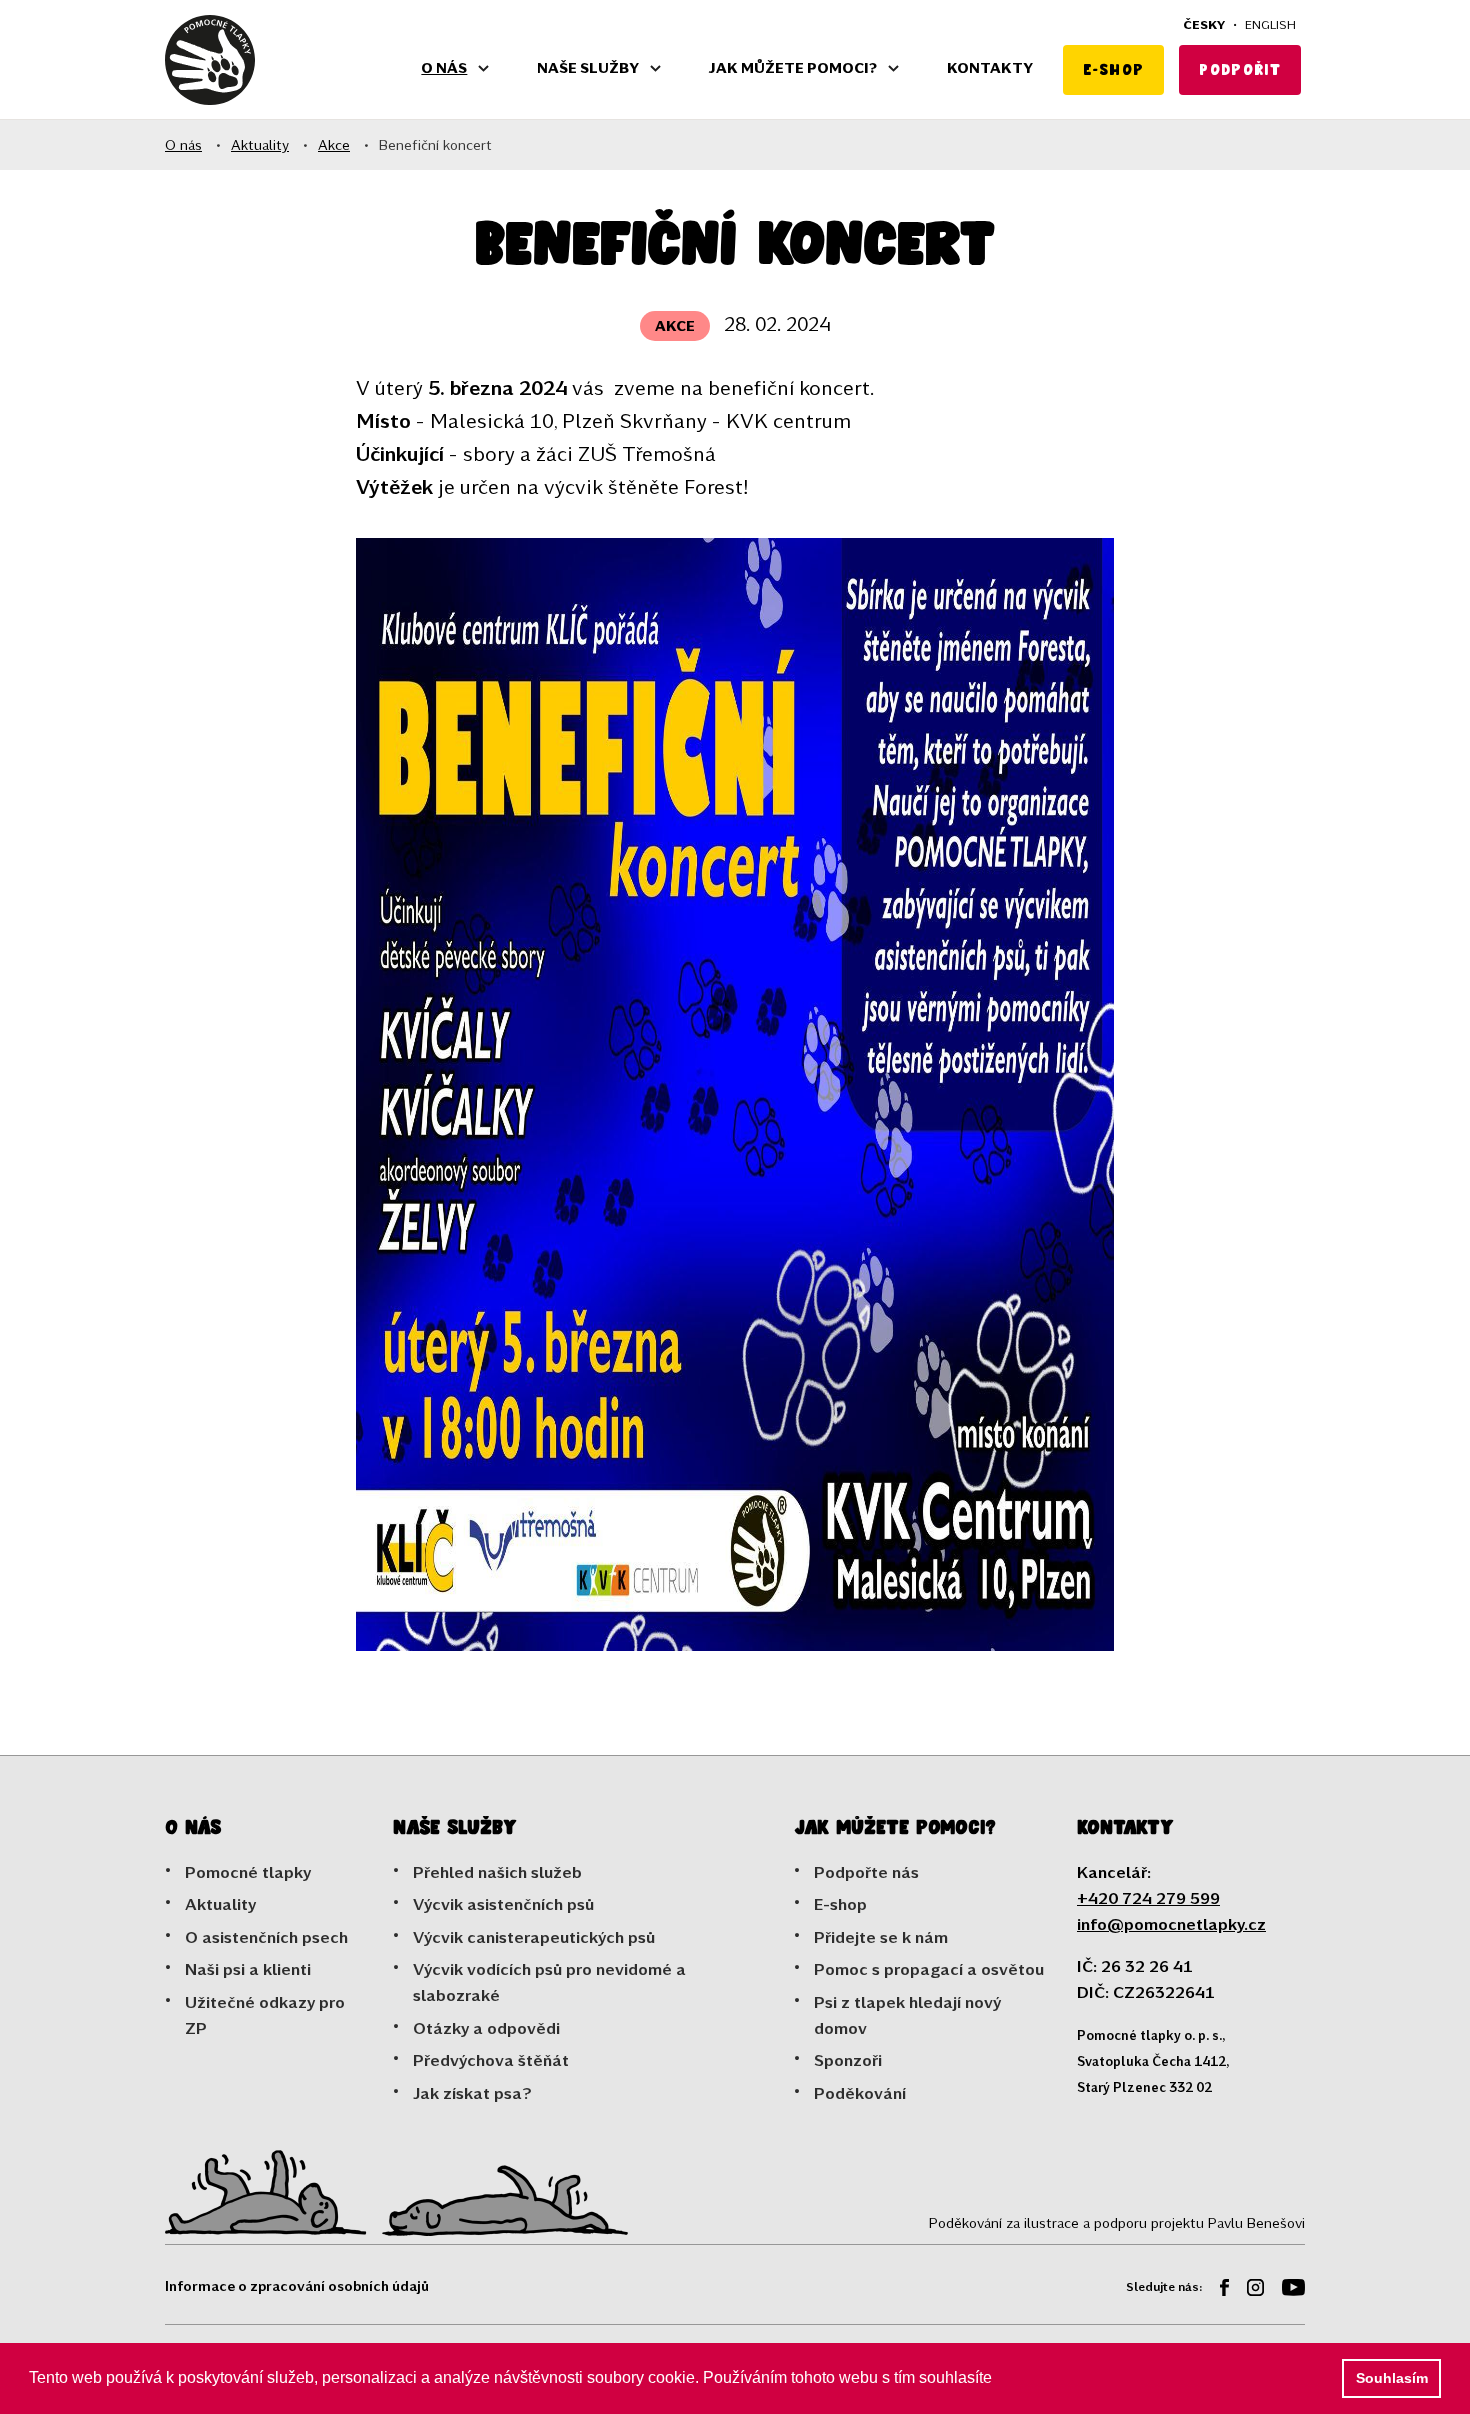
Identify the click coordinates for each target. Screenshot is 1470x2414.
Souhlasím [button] (1392, 2378)
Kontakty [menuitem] (990, 67)
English (1270, 24)
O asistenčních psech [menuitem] (266, 1936)
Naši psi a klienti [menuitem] (248, 1968)
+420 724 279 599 (1148, 1897)
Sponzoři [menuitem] (848, 2059)
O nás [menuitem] (444, 67)
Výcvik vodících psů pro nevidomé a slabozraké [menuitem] (549, 1981)
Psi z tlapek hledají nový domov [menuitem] (907, 2014)
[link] (210, 60)
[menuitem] (1217, 2290)
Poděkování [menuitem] (860, 2092)
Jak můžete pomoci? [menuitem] (793, 67)
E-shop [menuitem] (1113, 69)
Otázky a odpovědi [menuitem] (486, 2027)
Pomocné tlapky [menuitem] (248, 1871)
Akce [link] (334, 144)
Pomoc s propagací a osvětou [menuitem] (929, 1968)
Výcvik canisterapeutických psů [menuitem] (534, 1936)
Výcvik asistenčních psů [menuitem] (503, 1903)
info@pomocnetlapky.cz (1171, 1923)
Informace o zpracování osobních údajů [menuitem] (297, 2285)
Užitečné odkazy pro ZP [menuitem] (265, 2014)
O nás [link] (183, 144)
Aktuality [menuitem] (220, 1903)
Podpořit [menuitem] (1240, 69)
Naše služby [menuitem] (588, 67)
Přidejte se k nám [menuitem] (881, 1936)
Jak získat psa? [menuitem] (472, 2092)
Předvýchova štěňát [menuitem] (491, 2059)
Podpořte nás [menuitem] (866, 1871)
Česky (1204, 24)
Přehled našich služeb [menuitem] (497, 1871)
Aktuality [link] (260, 144)
